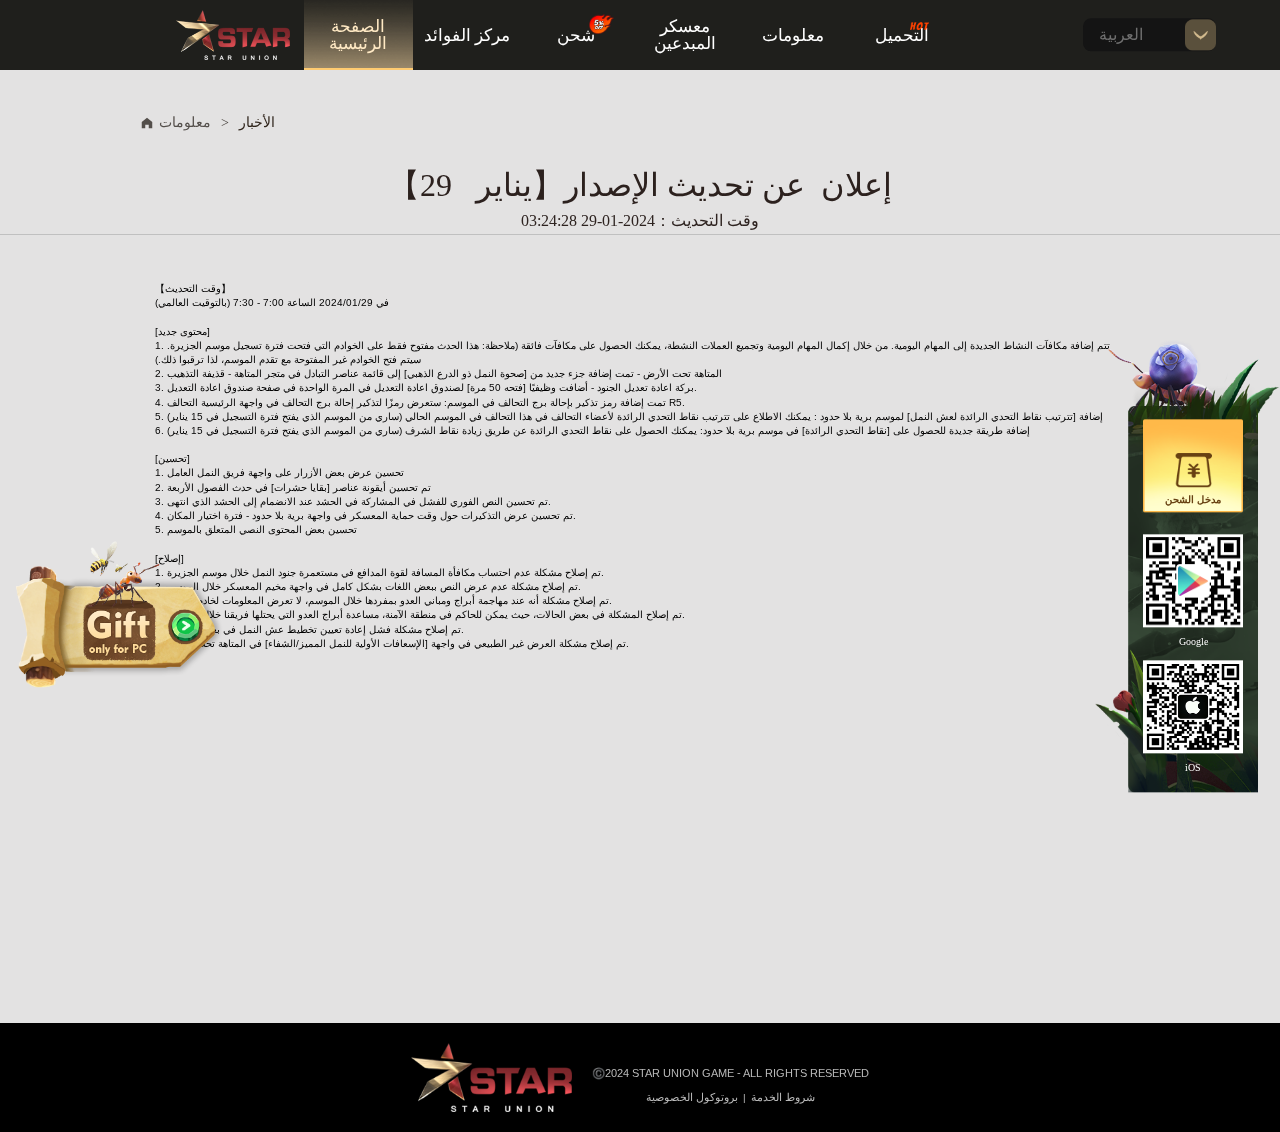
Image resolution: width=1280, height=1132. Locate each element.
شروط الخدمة (783, 1097)
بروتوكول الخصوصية (692, 1097)
